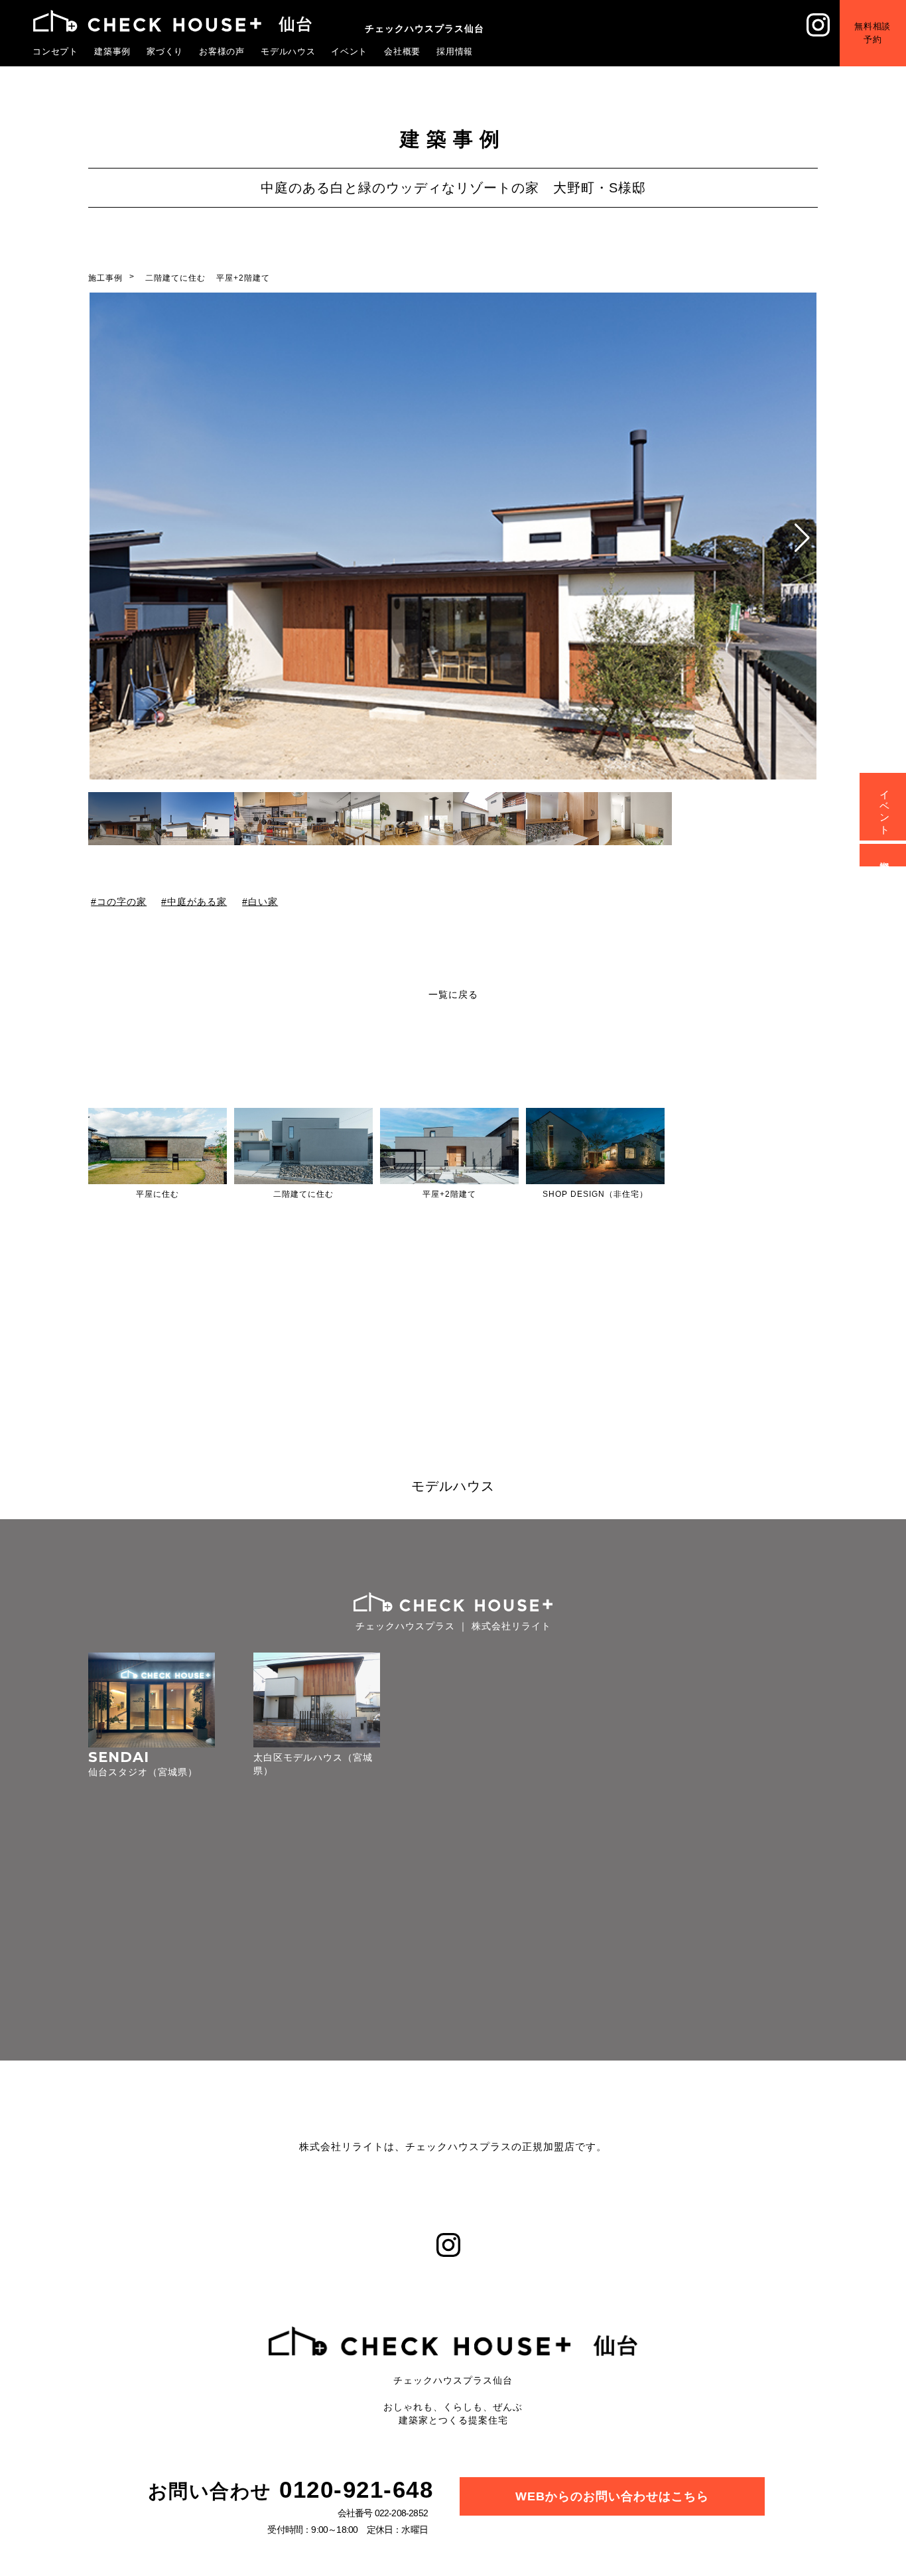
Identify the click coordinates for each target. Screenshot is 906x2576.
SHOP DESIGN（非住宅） (595, 1194)
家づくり (165, 51)
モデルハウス (289, 51)
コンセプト (56, 51)
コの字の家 (122, 901)
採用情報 (455, 51)
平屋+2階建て (243, 278)
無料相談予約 (873, 33)
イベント (350, 51)
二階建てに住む (175, 278)
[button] (802, 538)
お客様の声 (222, 51)
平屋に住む (158, 1194)
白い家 (263, 901)
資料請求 (885, 855)
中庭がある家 (198, 901)
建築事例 (113, 51)
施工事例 (105, 278)
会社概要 (403, 51)
